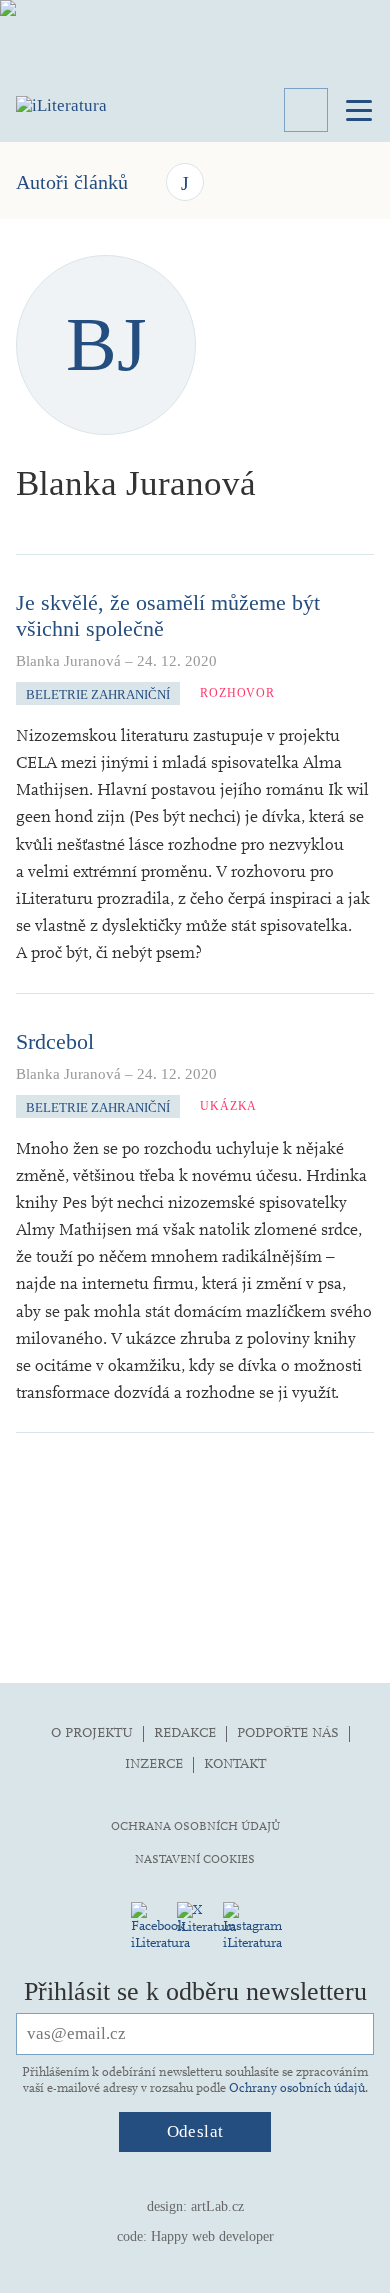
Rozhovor (237, 693)
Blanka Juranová (68, 661)
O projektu (92, 1732)
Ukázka (228, 1106)
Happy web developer (212, 2236)
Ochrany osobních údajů (297, 2088)
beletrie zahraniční (98, 694)
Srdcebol (55, 1041)
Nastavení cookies (195, 1859)
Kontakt (235, 1763)
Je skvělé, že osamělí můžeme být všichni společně (168, 615)
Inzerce (154, 1763)
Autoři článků (72, 182)
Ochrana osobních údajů (195, 1826)
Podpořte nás (288, 1732)
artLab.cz (217, 2206)
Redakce (185, 1732)
